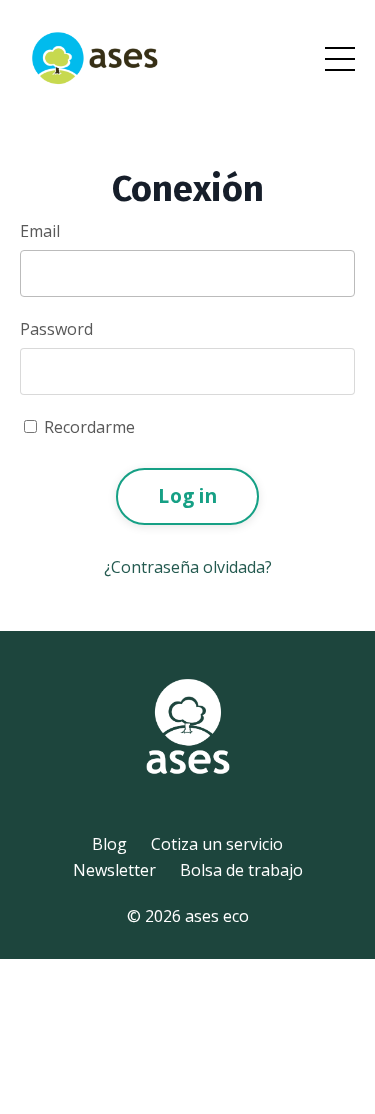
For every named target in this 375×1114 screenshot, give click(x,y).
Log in (187, 495)
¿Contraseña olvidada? (188, 567)
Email (40, 231)
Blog (109, 844)
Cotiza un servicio (217, 844)
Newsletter (114, 870)
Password (56, 329)
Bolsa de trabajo (241, 870)
